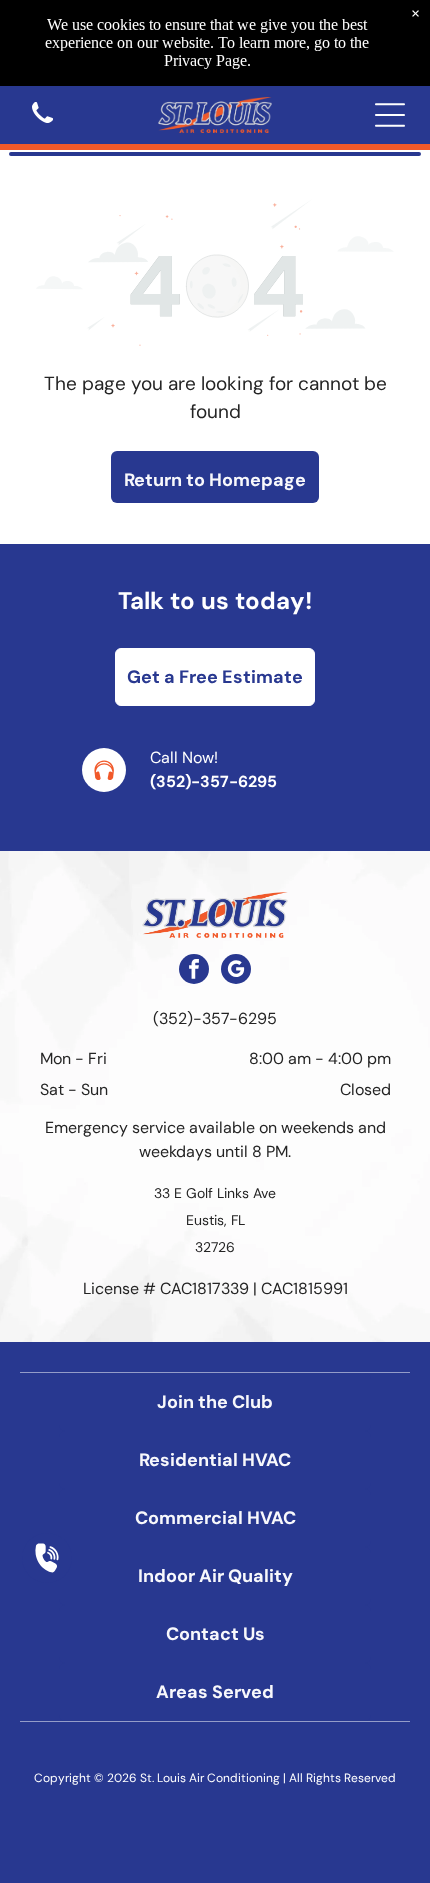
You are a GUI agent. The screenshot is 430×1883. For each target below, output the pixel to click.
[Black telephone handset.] (42, 124)
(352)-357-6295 (213, 781)
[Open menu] (390, 115)
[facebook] (194, 971)
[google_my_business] (236, 971)
